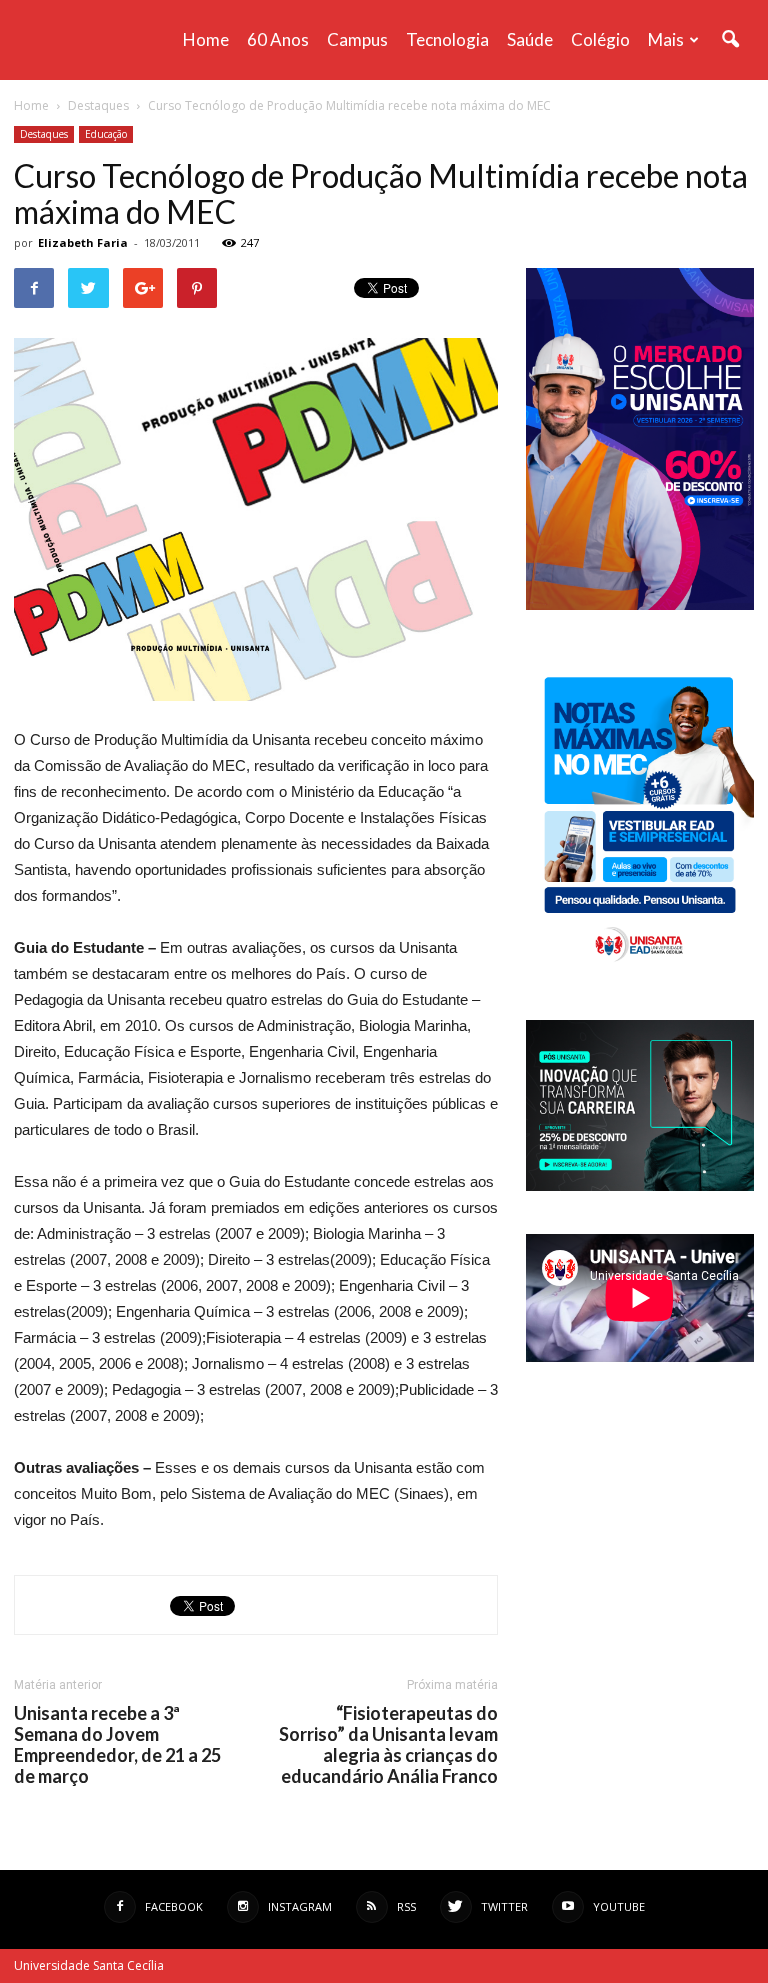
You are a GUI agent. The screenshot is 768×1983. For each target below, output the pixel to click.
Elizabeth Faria (83, 242)
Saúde (530, 39)
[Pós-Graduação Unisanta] (640, 1185)
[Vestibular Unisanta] (640, 605)
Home (206, 39)
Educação (106, 134)
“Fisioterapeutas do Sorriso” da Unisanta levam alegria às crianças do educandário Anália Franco (388, 1745)
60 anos (278, 39)
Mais (666, 39)
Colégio (600, 39)
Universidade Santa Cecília (89, 1965)
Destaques (44, 134)
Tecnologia (447, 39)
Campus (357, 39)
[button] (730, 40)
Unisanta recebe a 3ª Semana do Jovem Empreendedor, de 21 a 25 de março (117, 1745)
